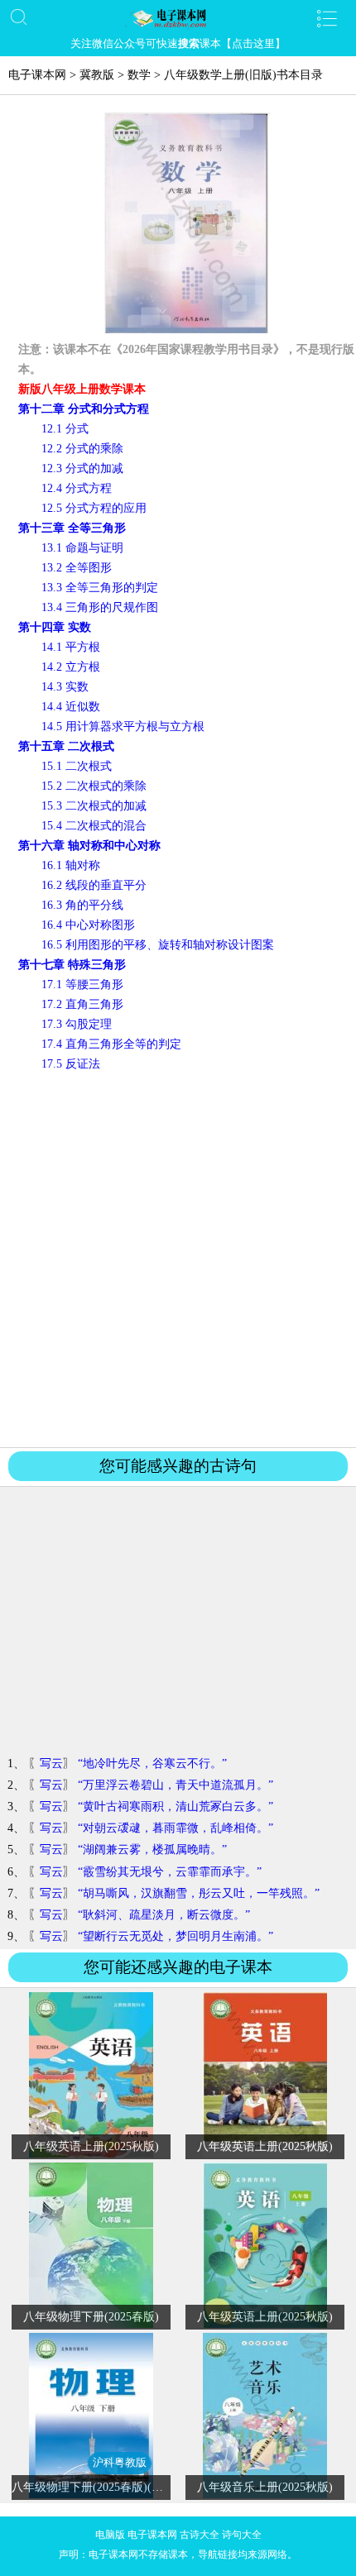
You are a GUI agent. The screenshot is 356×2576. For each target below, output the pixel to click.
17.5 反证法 (71, 1064)
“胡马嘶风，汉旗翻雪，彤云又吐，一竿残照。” (199, 1893)
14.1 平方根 (71, 647)
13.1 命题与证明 (82, 548)
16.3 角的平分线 (82, 905)
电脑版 (110, 2535)
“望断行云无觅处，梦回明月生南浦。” (176, 1936)
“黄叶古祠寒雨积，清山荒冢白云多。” (176, 1807)
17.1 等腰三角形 (82, 985)
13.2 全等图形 (77, 568)
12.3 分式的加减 (82, 468)
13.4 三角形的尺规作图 (100, 607)
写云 (51, 1764)
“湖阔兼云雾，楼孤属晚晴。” (152, 1850)
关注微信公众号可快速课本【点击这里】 (178, 43)
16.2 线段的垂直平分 (94, 885)
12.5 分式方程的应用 (94, 508)
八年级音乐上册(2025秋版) (265, 2487)
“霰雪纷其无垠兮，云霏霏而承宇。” (170, 1872)
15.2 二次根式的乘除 (94, 786)
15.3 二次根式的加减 (94, 806)
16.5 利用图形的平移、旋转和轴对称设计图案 (158, 945)
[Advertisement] (178, 1259)
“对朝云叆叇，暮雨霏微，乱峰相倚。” (176, 1828)
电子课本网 (37, 75)
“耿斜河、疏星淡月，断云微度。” (164, 1915)
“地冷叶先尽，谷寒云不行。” (152, 1764)
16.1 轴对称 (71, 865)
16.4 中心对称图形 (88, 925)
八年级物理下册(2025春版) (91, 2317)
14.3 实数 (65, 687)
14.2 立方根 (71, 667)
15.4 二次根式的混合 (94, 826)
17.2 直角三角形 (82, 1004)
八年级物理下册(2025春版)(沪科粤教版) (113, 2487)
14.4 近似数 (71, 707)
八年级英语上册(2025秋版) (91, 2146)
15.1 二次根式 (77, 766)
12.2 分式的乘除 (82, 449)
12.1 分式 (65, 429)
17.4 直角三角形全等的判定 (111, 1044)
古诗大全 (200, 2535)
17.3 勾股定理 (77, 1024)
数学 (139, 75)
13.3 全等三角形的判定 (100, 588)
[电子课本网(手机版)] (178, 18)
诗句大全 (242, 2535)
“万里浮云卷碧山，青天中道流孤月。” (176, 1785)
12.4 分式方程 (77, 488)
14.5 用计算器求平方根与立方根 (123, 726)
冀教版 (97, 75)
